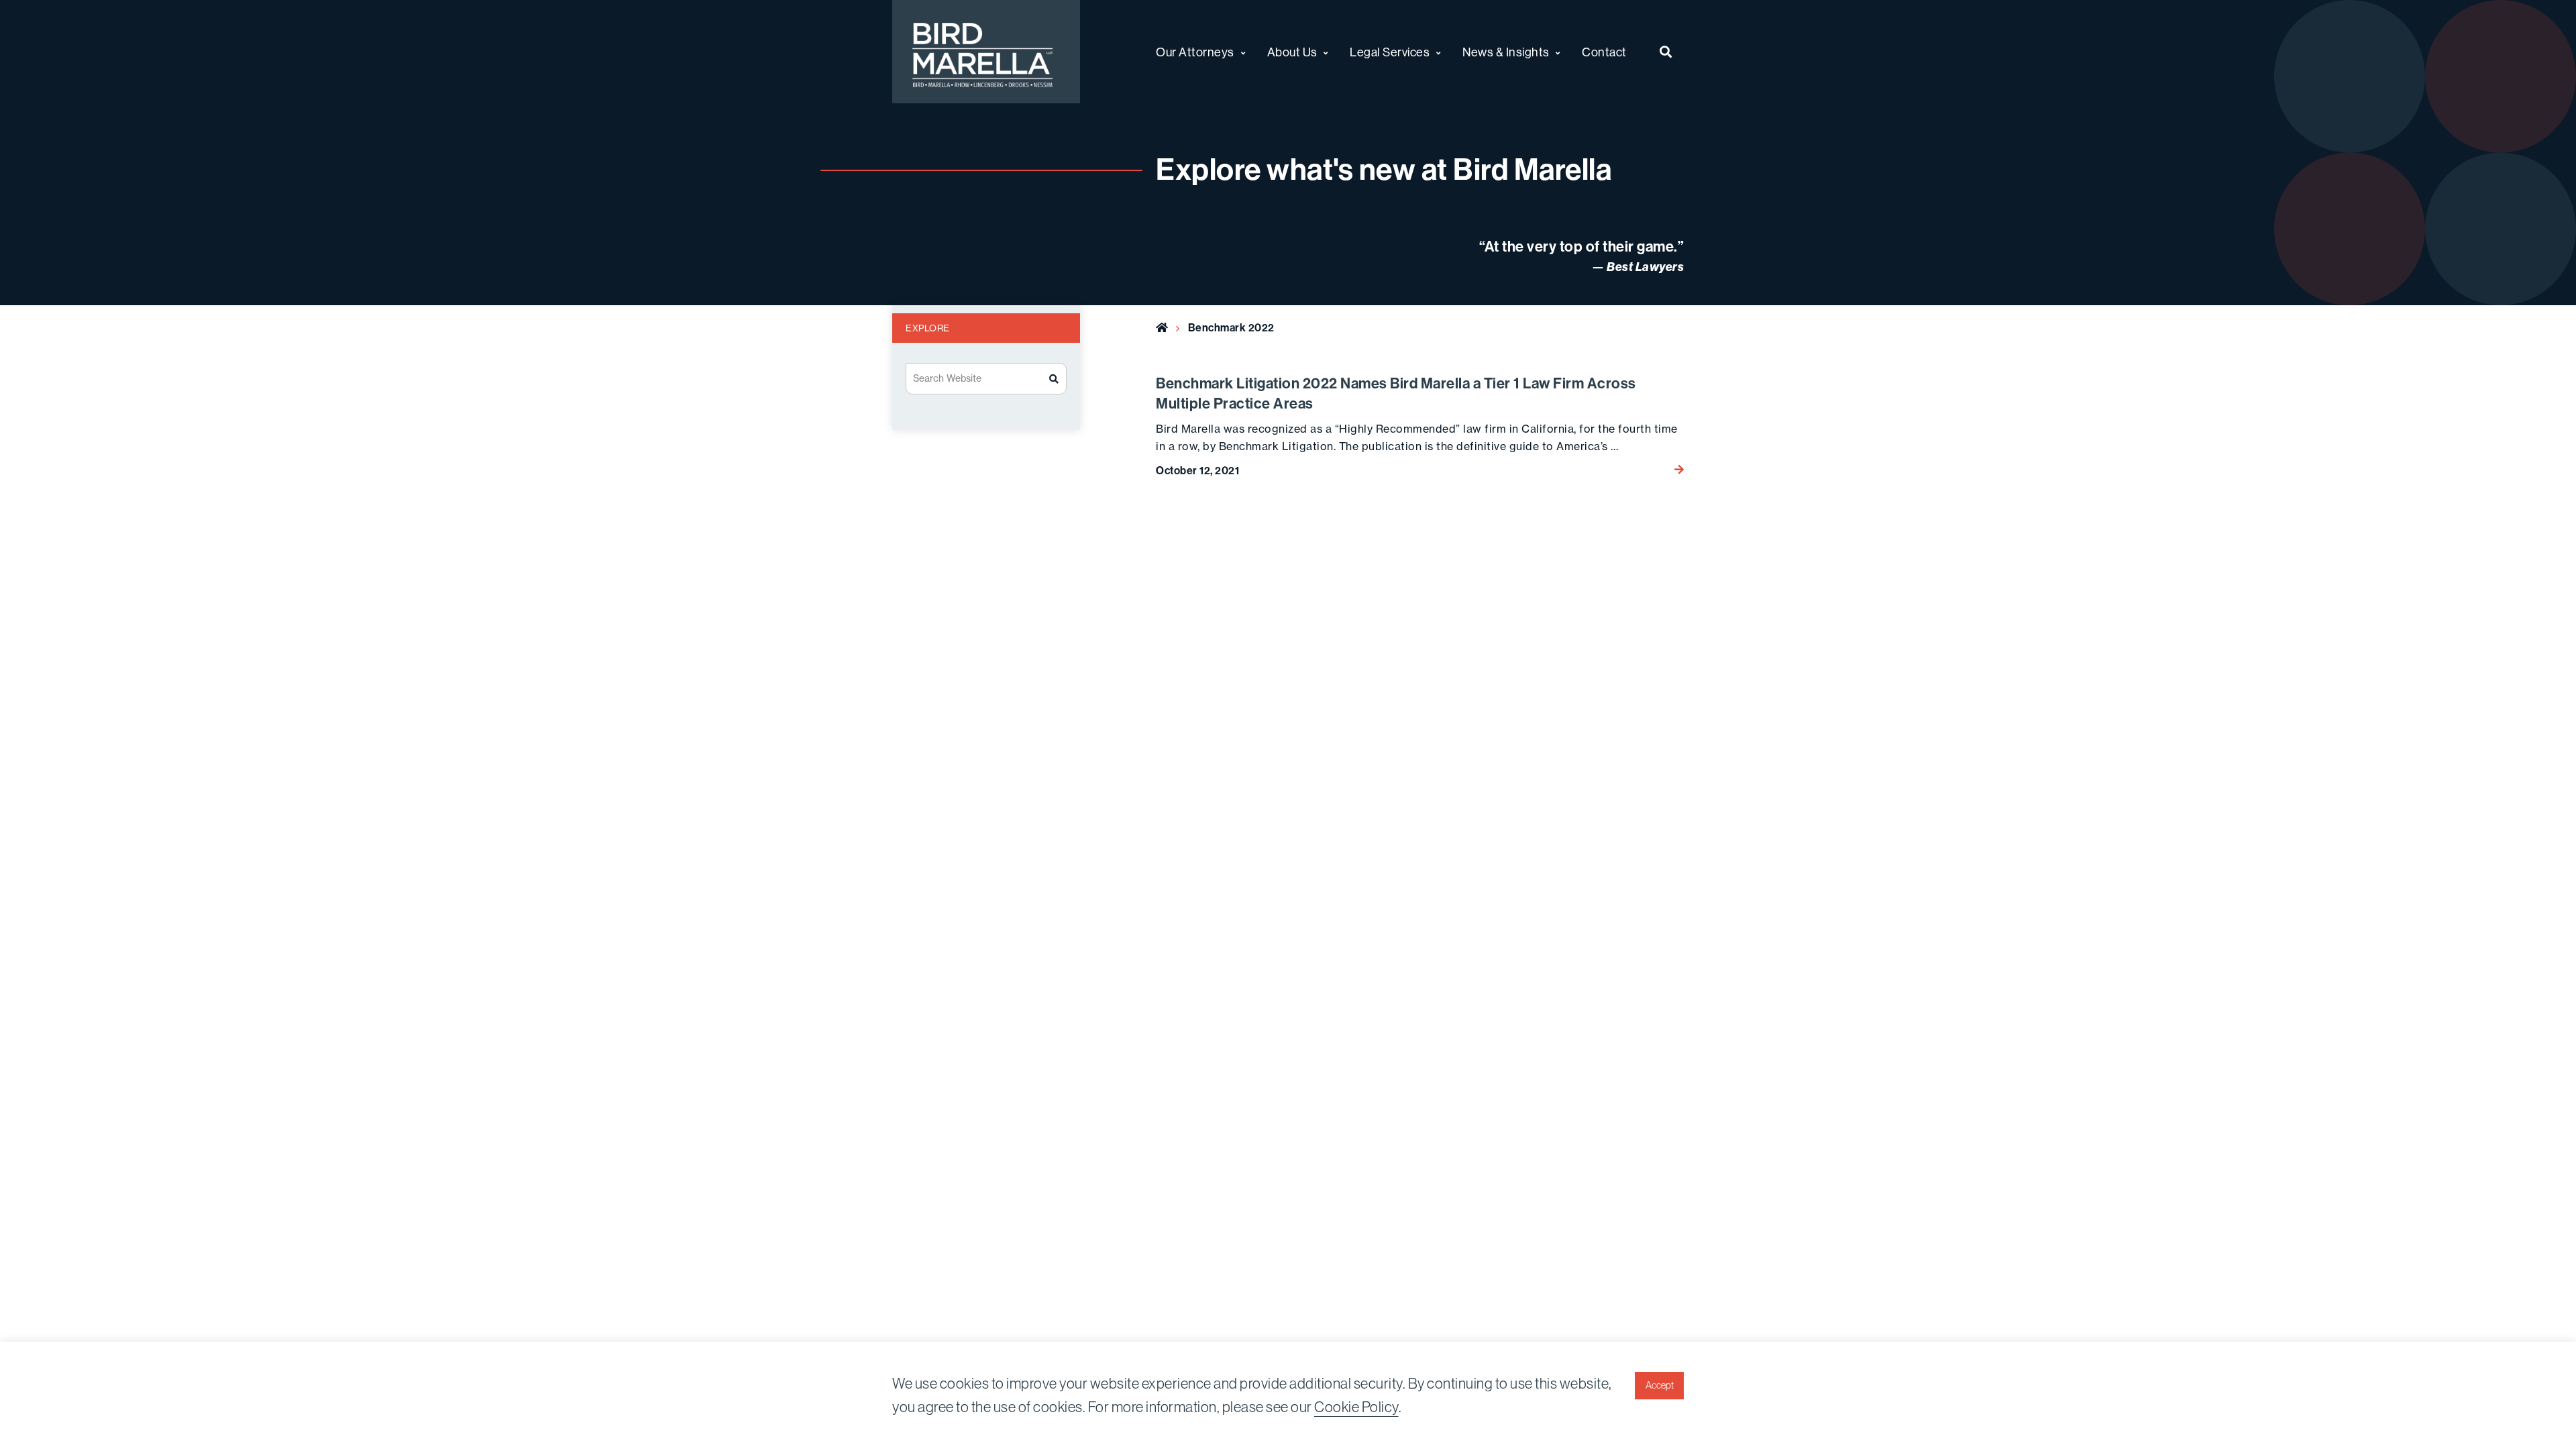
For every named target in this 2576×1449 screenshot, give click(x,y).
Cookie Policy (1356, 1407)
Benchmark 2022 (1231, 327)
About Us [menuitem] (1292, 52)
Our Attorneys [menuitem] (1195, 52)
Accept (1660, 1385)
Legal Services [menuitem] (1390, 52)
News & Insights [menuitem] (1506, 52)
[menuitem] (1666, 52)
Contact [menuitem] (1604, 52)
